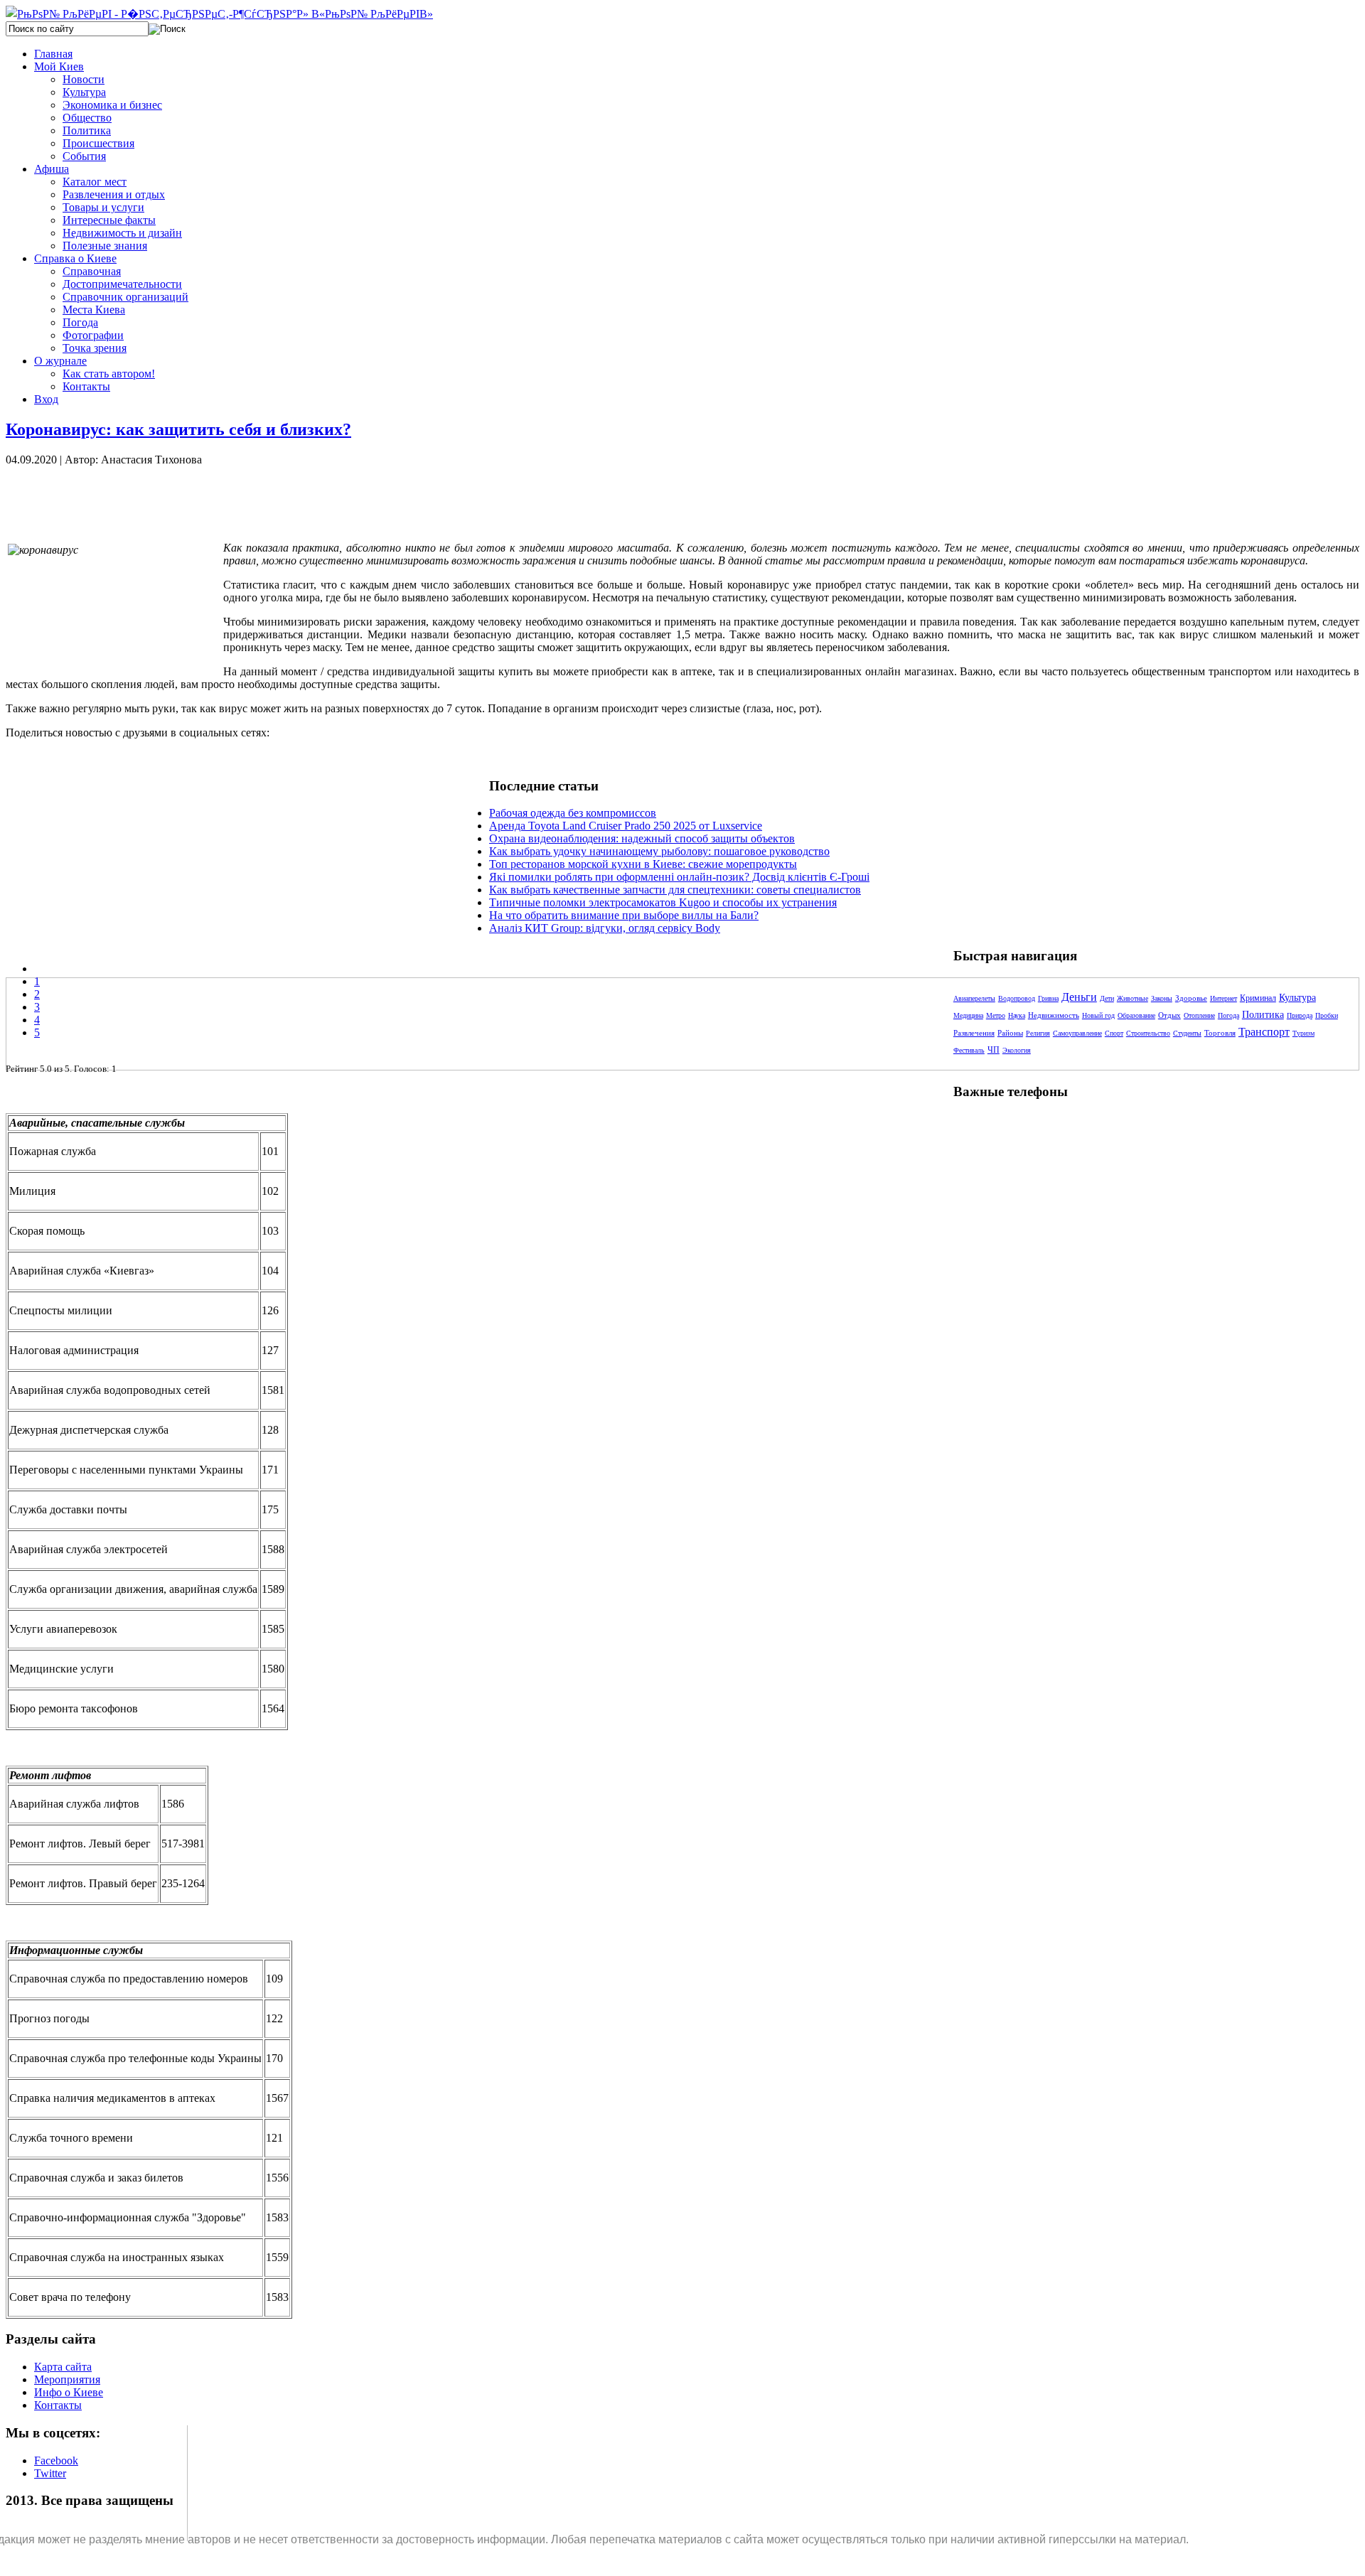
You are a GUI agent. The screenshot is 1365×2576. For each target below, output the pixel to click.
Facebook (56, 2460)
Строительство (1148, 1033)
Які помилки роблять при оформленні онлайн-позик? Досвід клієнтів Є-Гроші (679, 877)
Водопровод (1017, 998)
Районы (1010, 1033)
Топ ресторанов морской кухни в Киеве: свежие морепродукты (643, 864)
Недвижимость (1054, 1015)
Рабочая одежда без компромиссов (573, 813)
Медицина (968, 1015)
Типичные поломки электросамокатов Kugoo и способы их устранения (663, 902)
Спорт (1114, 1033)
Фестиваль (969, 1050)
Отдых (1169, 1015)
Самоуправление (1077, 1033)
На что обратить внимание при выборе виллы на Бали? (624, 915)
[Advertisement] (247, 498)
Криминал (1258, 998)
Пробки (1327, 1015)
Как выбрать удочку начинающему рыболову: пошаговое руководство (659, 851)
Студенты (1187, 1033)
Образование (1136, 1015)
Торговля (1220, 1033)
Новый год (1098, 1015)
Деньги (1079, 997)
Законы (1162, 998)
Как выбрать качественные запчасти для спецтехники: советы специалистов (675, 890)
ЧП (994, 1050)
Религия (1038, 1033)
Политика (1263, 1015)
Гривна (1048, 998)
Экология (1017, 1050)
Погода (1228, 1015)
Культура (1297, 998)
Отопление (1199, 1015)
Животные (1133, 998)
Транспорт (1264, 1032)
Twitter (50, 2473)
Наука (1017, 1015)
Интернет (1224, 998)
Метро (996, 1015)
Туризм (1304, 1033)
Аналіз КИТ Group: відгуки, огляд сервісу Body (605, 928)
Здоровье (1191, 998)
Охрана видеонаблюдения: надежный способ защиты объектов (642, 838)
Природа (1300, 1015)
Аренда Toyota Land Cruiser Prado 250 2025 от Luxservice (626, 826)
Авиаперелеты (974, 998)
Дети (1107, 998)
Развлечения (974, 1033)
